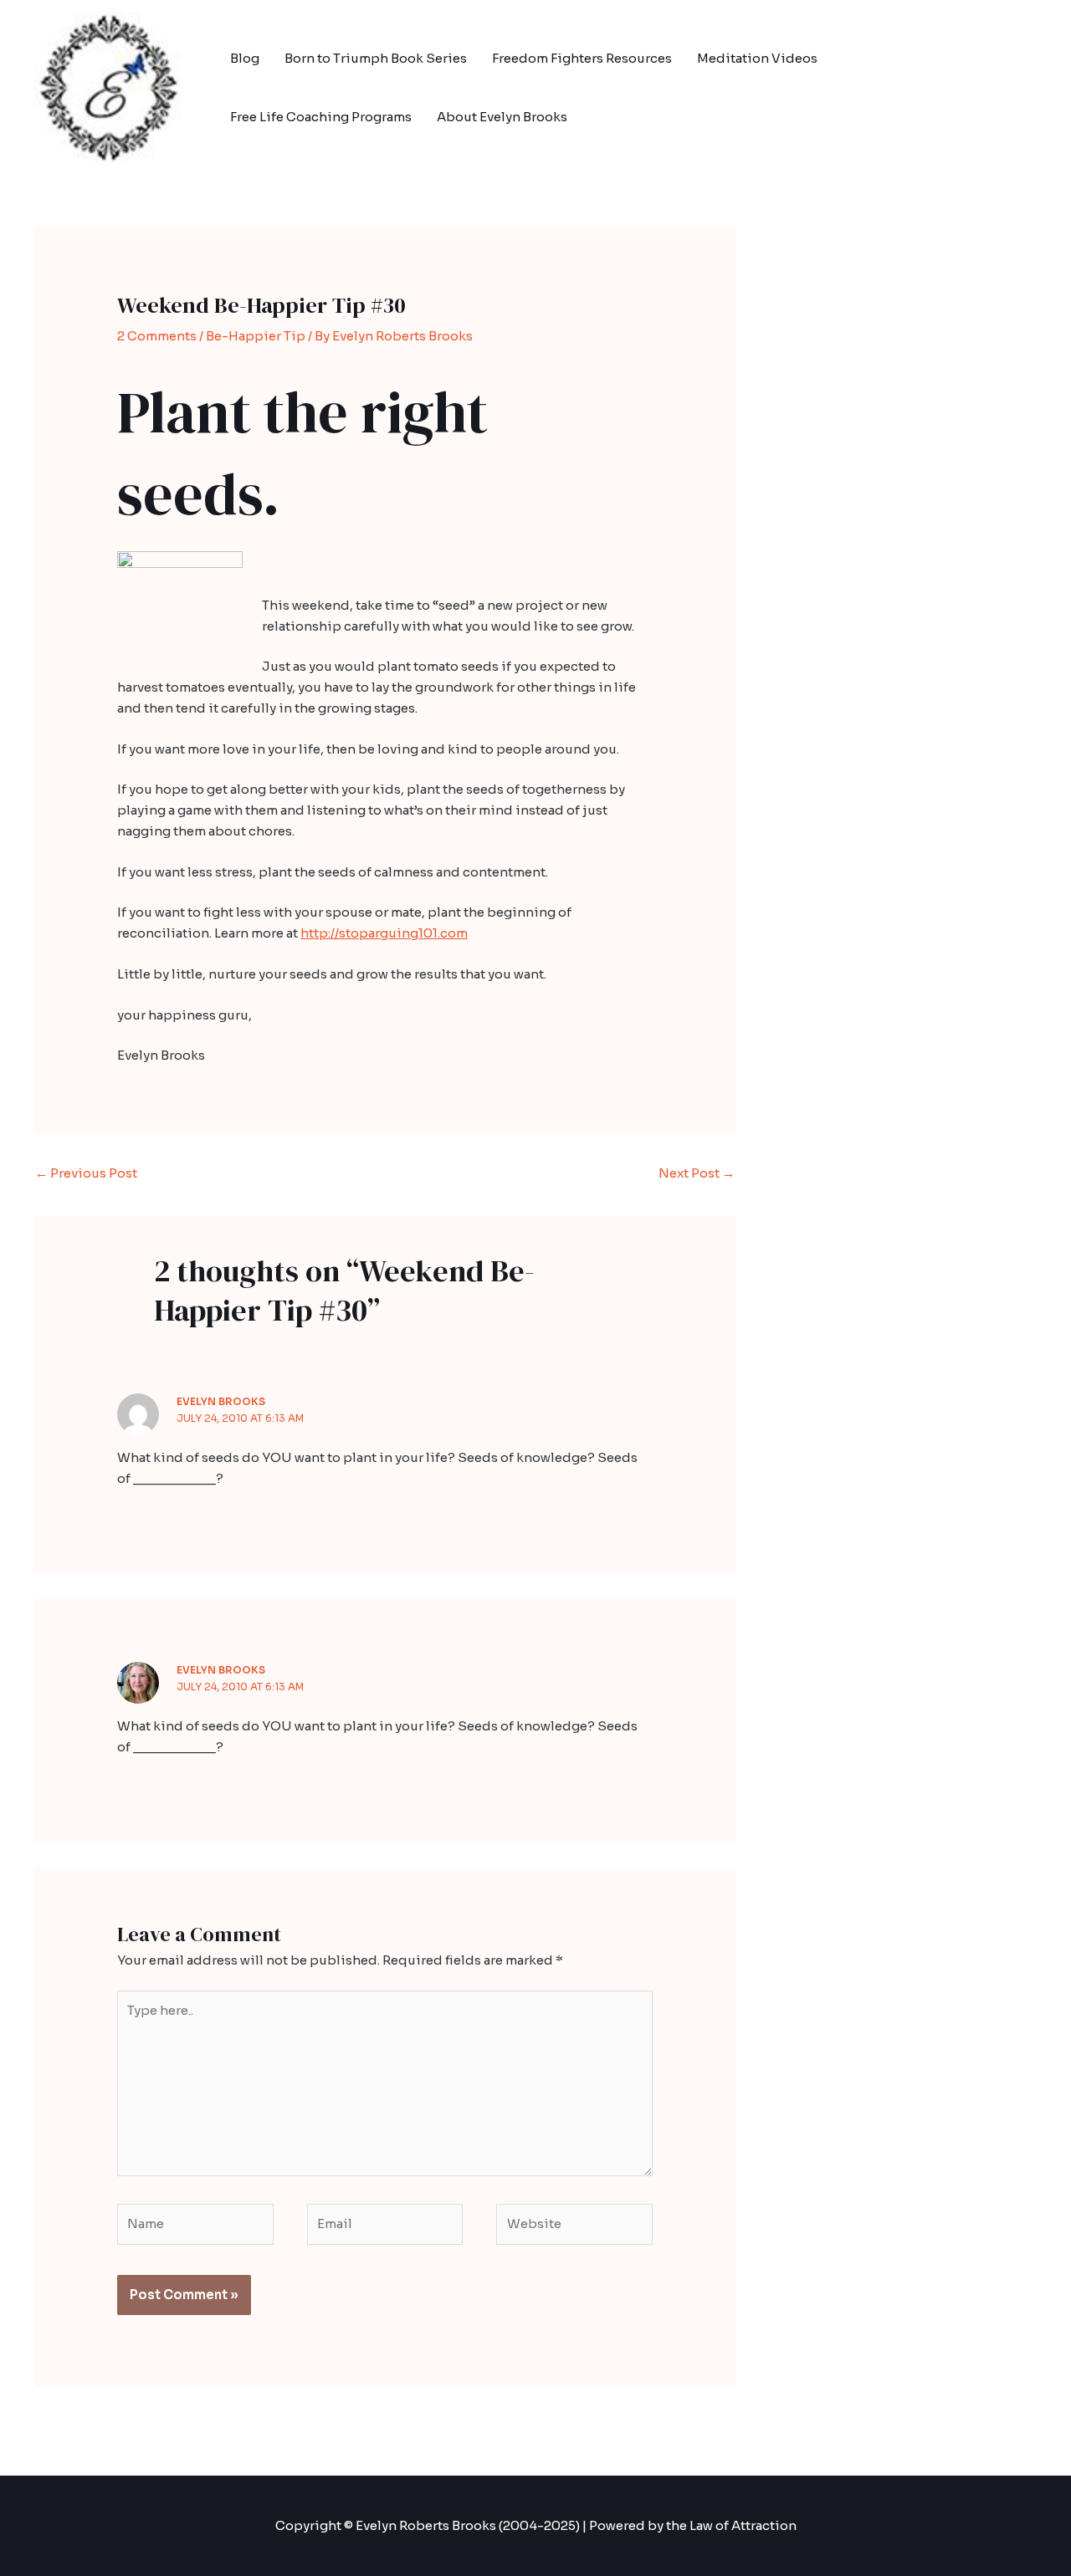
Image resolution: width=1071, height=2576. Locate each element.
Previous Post (86, 1173)
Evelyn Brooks (221, 1401)
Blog (245, 58)
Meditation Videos (757, 58)
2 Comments (157, 336)
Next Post (697, 1173)
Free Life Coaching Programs (321, 117)
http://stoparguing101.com (384, 933)
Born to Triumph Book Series (376, 58)
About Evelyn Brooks (502, 117)
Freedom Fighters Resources (582, 58)
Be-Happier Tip (256, 336)
